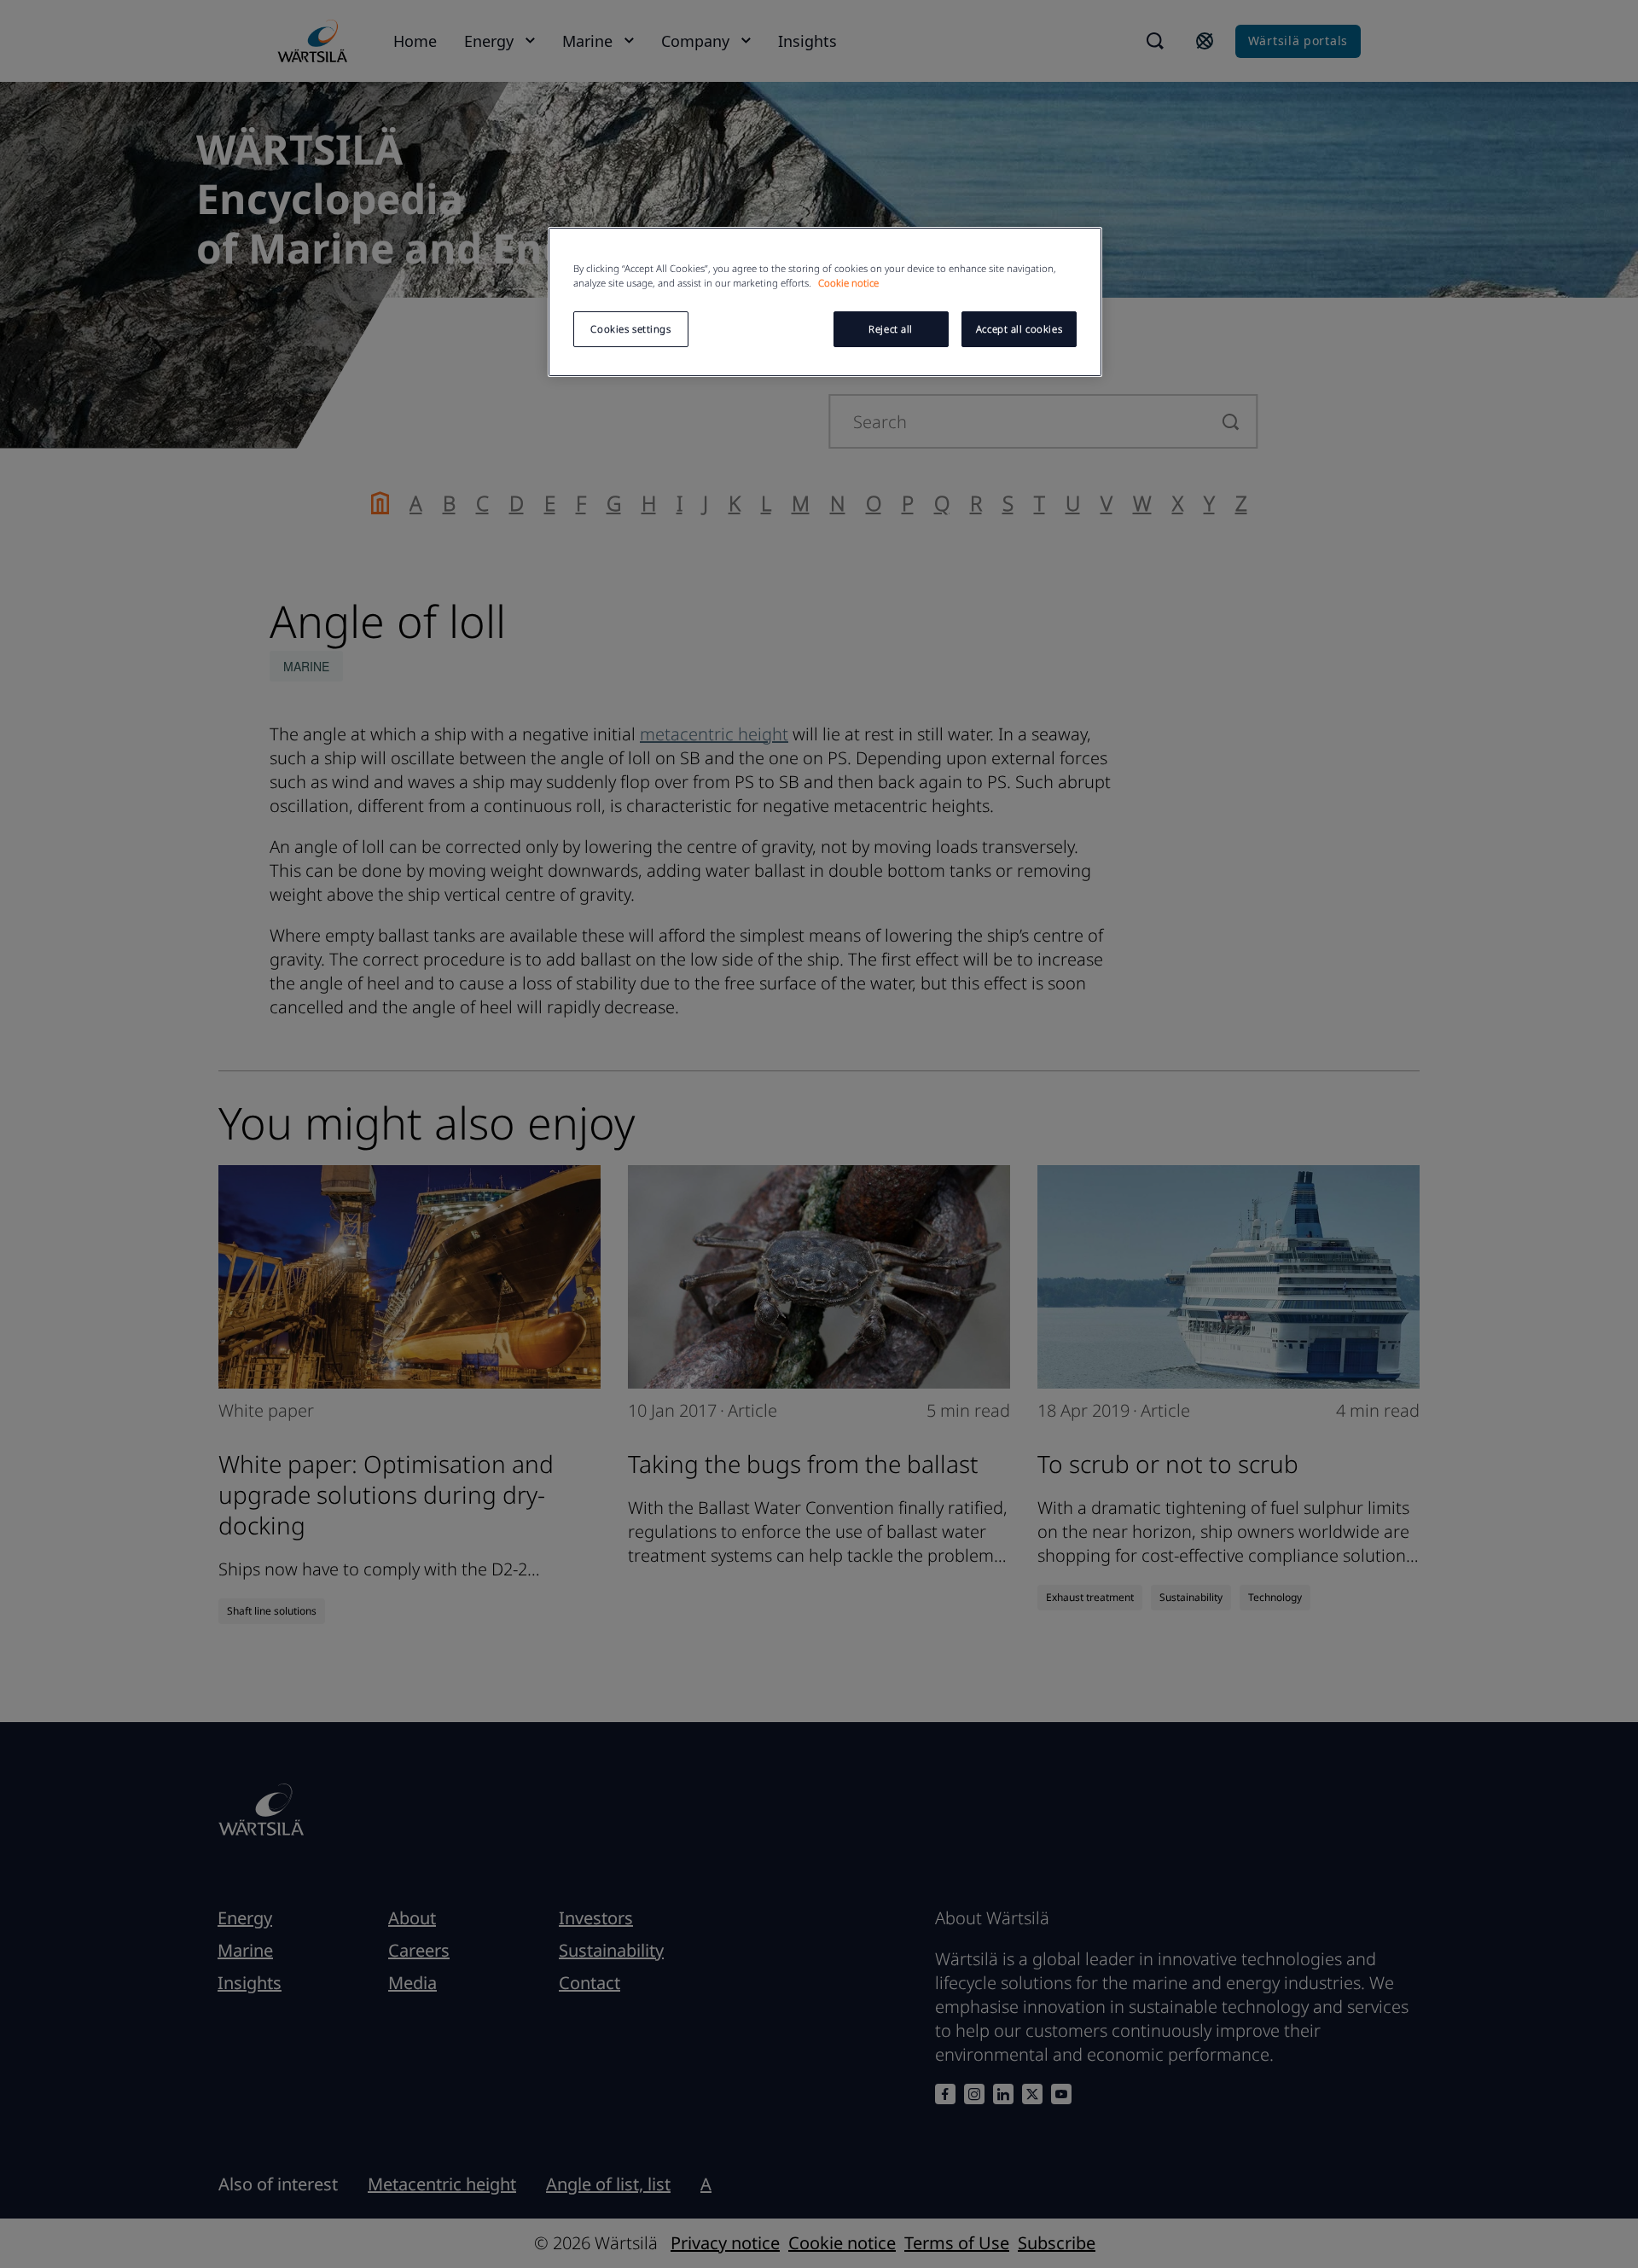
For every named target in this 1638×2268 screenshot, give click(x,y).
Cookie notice (848, 283)
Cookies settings (630, 329)
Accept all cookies (1019, 329)
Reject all (891, 329)
